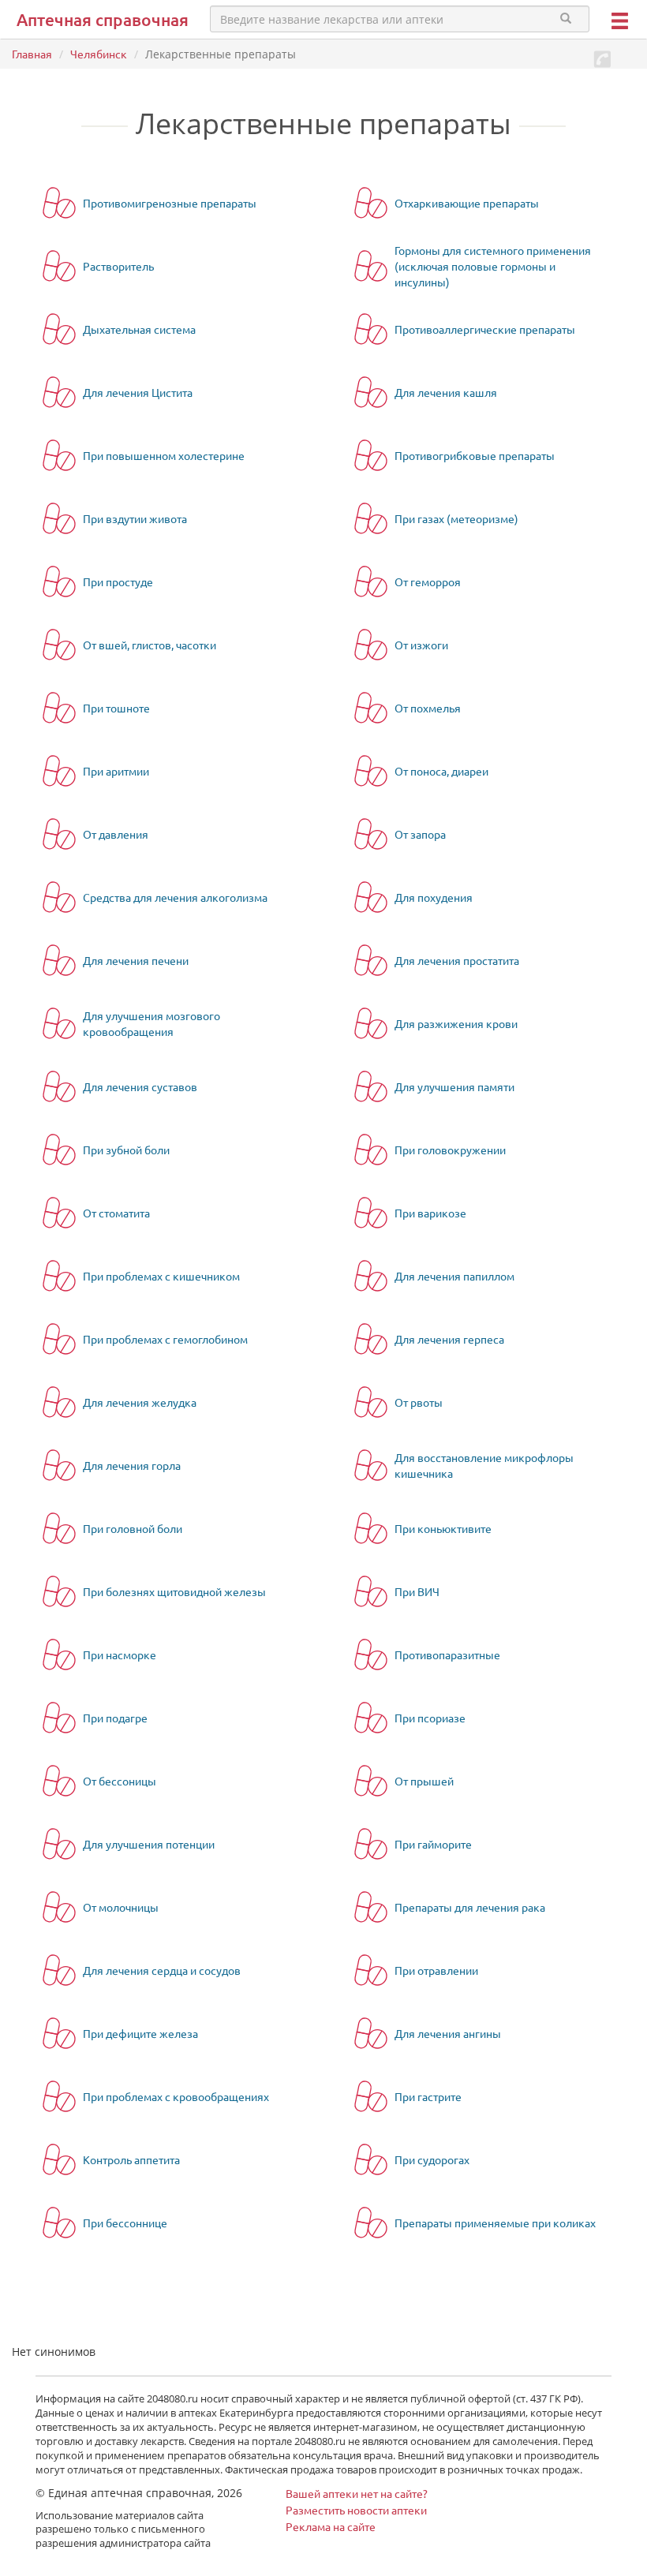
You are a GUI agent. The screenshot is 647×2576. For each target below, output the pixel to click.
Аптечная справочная (103, 19)
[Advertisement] (196, 2313)
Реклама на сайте (331, 2526)
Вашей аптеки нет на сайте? (357, 2493)
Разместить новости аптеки (356, 2510)
